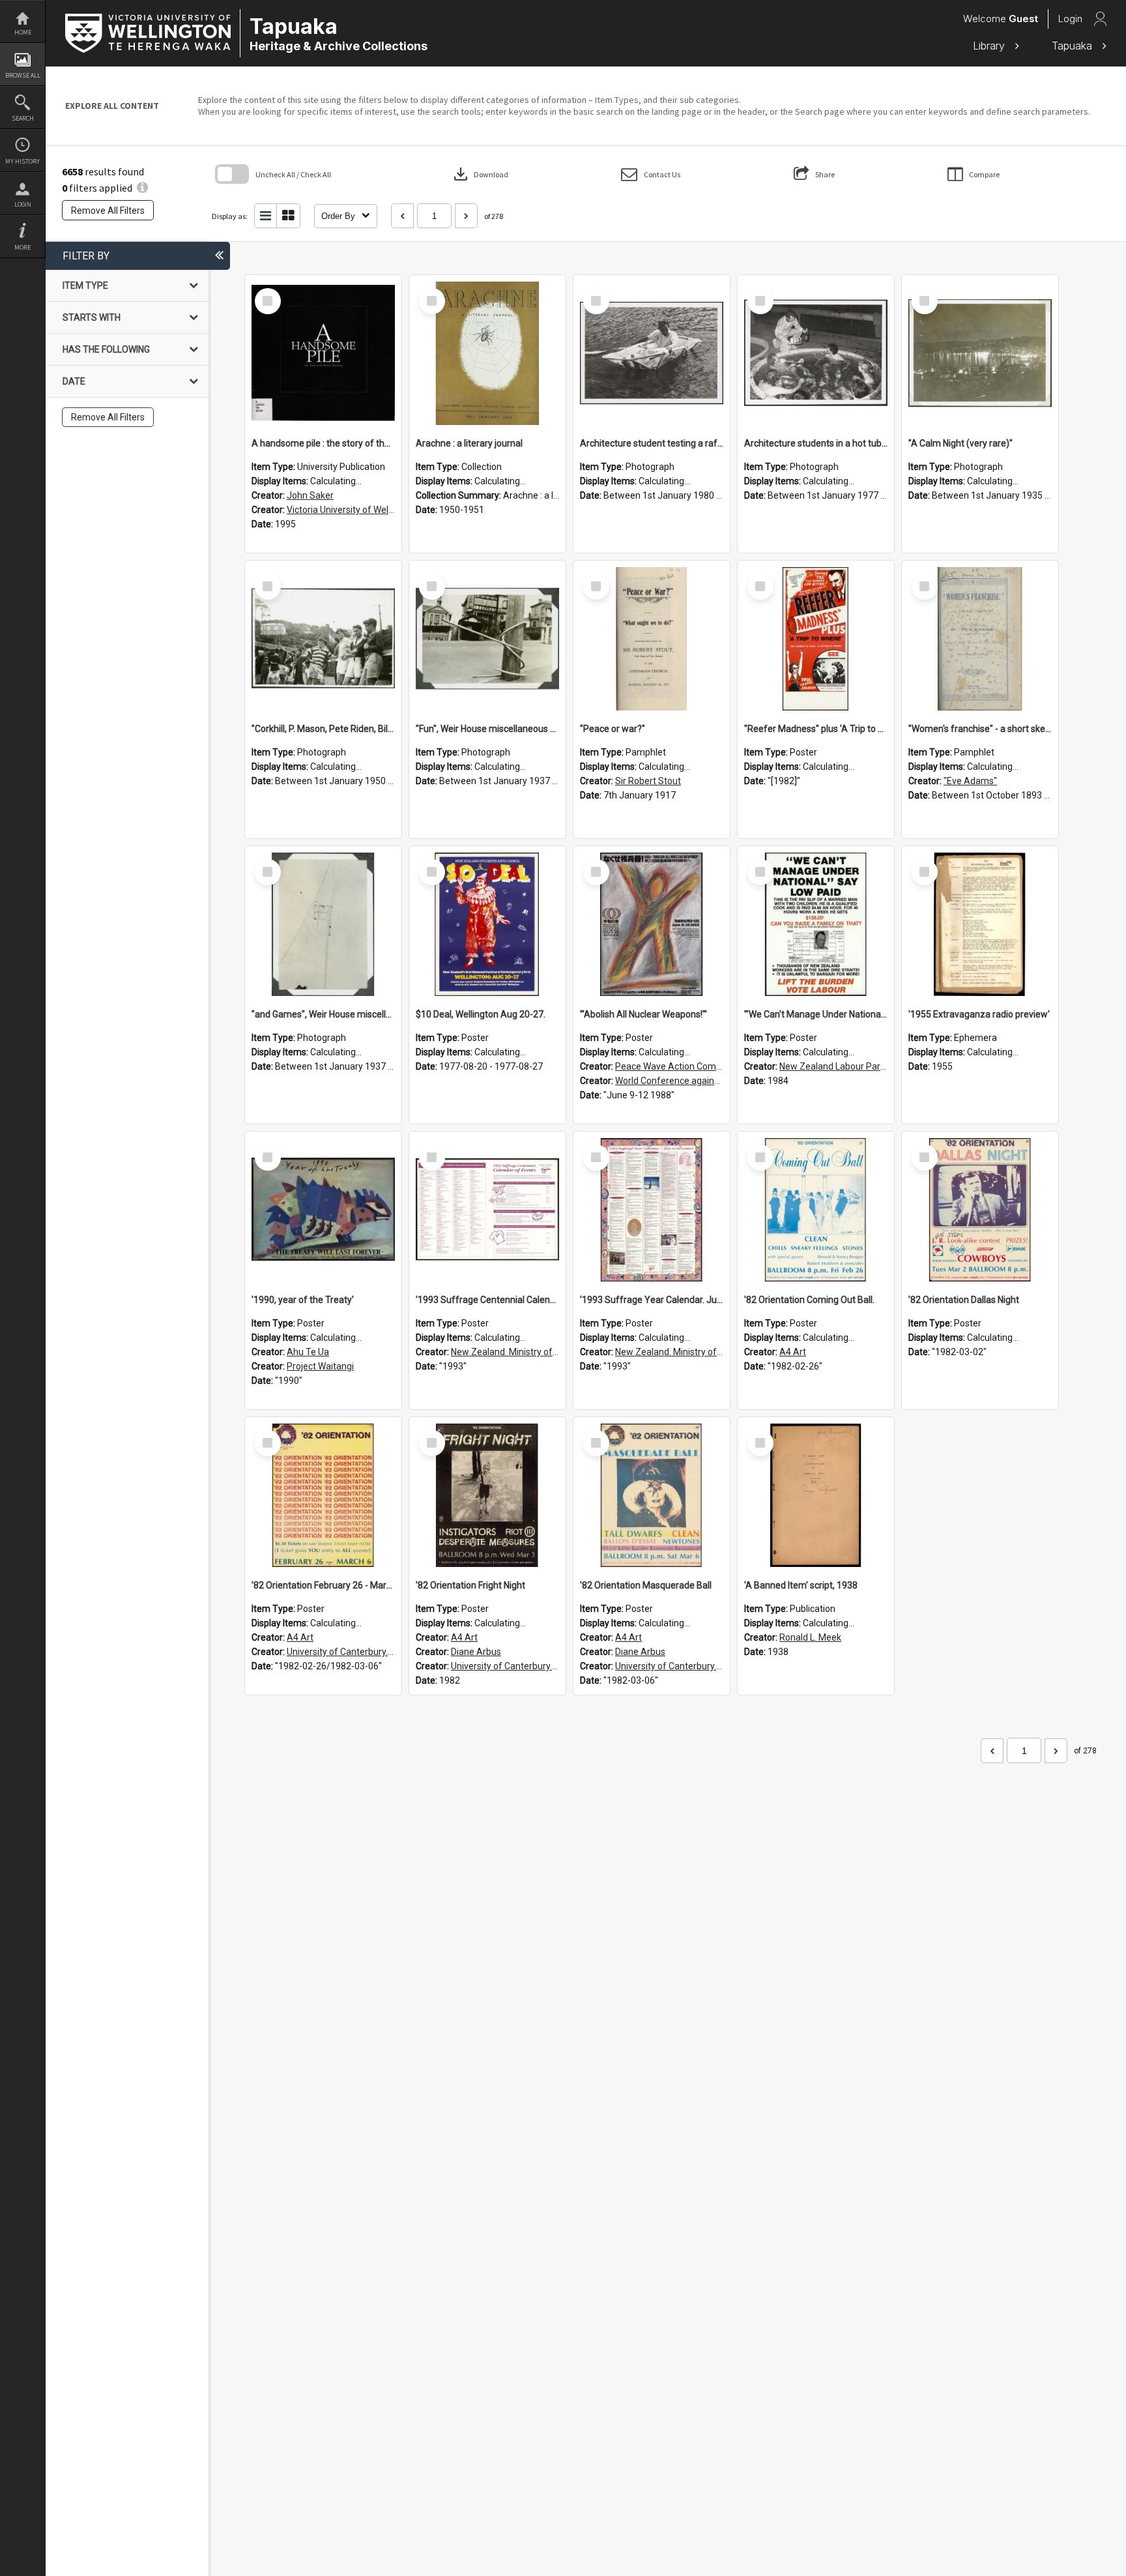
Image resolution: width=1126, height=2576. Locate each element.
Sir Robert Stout (648, 781)
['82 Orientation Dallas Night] (980, 1210)
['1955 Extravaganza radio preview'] (980, 924)
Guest (1023, 19)
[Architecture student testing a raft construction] (652, 353)
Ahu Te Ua (308, 1352)
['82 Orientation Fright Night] (487, 1495)
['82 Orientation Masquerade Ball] (652, 1495)
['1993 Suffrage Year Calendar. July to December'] (652, 1210)
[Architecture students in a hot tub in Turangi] (816, 353)
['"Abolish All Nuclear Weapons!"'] (652, 924)
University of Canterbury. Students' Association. (384, 1652)
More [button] (22, 247)
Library (990, 46)
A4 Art (793, 1352)
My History (22, 161)
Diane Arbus (476, 1652)
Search (23, 118)
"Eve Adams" (970, 781)
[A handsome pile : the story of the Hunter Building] (323, 353)
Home (23, 32)
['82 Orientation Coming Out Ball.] (816, 1210)
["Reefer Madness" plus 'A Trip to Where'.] (816, 639)
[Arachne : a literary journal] (487, 353)
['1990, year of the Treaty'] (323, 1210)
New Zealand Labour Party (834, 1066)
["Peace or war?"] (652, 639)
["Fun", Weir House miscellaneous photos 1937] (487, 639)
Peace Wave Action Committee (679, 1066)
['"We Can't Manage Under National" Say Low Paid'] (816, 924)
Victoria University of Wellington (352, 510)
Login (23, 204)
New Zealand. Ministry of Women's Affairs (537, 1352)
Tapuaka (1074, 46)
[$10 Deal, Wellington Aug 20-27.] (487, 924)
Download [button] (480, 174)
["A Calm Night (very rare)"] (980, 353)
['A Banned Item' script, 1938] (816, 1495)
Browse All (23, 75)
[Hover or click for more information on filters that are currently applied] (142, 188)
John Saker (310, 495)
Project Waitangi (320, 1366)
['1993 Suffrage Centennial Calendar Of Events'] (487, 1210)
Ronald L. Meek (810, 1637)
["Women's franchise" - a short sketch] (980, 639)
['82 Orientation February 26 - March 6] (323, 1495)
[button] (651, 174)
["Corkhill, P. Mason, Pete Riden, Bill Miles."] (323, 639)
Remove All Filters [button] (108, 211)
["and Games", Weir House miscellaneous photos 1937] (323, 924)
